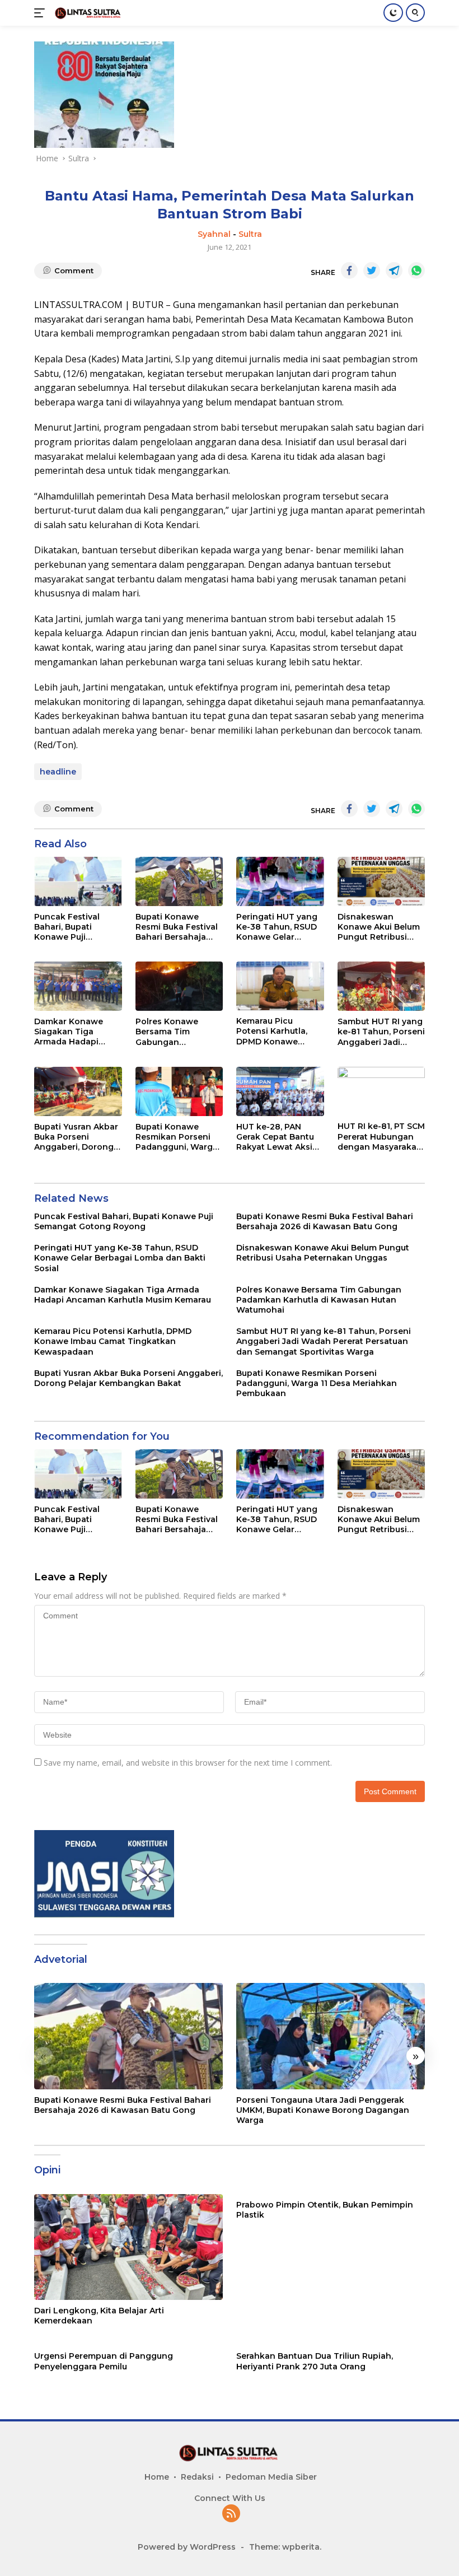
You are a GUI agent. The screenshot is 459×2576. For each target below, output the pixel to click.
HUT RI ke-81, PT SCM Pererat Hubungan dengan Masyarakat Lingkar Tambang (381, 1137)
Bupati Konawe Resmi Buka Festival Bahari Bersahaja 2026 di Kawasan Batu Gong (177, 927)
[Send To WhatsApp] (416, 270)
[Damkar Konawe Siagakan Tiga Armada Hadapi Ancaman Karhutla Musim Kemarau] (78, 986)
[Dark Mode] (393, 13)
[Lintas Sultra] (87, 13)
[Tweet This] (372, 270)
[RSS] (231, 2514)
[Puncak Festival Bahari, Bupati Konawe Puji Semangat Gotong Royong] (78, 881)
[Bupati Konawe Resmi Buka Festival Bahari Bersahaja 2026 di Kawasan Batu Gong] (179, 881)
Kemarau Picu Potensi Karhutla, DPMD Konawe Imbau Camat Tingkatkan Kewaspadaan (272, 1031)
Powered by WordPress (187, 2547)
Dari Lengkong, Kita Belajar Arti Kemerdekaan (99, 2316)
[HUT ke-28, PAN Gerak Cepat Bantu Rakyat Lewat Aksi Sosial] (280, 1091)
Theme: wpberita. (285, 2547)
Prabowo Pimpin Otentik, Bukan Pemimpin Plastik (325, 2210)
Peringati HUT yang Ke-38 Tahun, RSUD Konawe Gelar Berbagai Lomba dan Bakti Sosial (280, 927)
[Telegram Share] (394, 270)
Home (157, 2477)
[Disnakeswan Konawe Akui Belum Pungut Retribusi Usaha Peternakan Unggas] (381, 881)
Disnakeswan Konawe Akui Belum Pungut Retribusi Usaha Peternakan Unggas (379, 927)
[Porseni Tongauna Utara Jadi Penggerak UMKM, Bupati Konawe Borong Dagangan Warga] (331, 2036)
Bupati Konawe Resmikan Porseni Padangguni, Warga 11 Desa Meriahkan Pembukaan (177, 1137)
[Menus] (42, 13)
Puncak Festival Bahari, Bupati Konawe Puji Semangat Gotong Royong (72, 927)
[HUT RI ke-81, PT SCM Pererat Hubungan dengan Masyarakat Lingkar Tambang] (381, 1091)
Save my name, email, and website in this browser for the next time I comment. (188, 1763)
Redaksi (197, 2477)
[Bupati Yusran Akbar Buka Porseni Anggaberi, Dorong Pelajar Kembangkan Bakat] (78, 1091)
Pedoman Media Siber (271, 2477)
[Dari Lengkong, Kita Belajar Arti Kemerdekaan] (128, 2247)
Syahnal (214, 234)
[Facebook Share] (349, 270)
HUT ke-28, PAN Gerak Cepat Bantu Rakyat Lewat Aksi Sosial (275, 1137)
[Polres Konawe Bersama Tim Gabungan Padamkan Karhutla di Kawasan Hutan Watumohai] (179, 986)
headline (58, 772)
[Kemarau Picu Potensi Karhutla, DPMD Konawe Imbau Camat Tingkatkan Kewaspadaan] (280, 986)
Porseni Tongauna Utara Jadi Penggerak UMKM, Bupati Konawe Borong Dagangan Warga (323, 2110)
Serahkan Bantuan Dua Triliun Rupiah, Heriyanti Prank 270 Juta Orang (315, 2361)
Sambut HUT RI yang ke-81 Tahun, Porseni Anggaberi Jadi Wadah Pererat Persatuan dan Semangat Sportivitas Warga (381, 1032)
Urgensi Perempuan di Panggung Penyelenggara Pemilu (104, 2361)
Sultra (250, 234)
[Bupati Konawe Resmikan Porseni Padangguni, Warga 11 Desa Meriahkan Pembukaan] (179, 1091)
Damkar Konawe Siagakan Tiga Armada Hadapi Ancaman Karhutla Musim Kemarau (73, 1032)
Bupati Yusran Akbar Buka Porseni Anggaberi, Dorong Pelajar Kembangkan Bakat (78, 1137)
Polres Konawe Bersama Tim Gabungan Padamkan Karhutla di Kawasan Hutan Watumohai (177, 1032)
